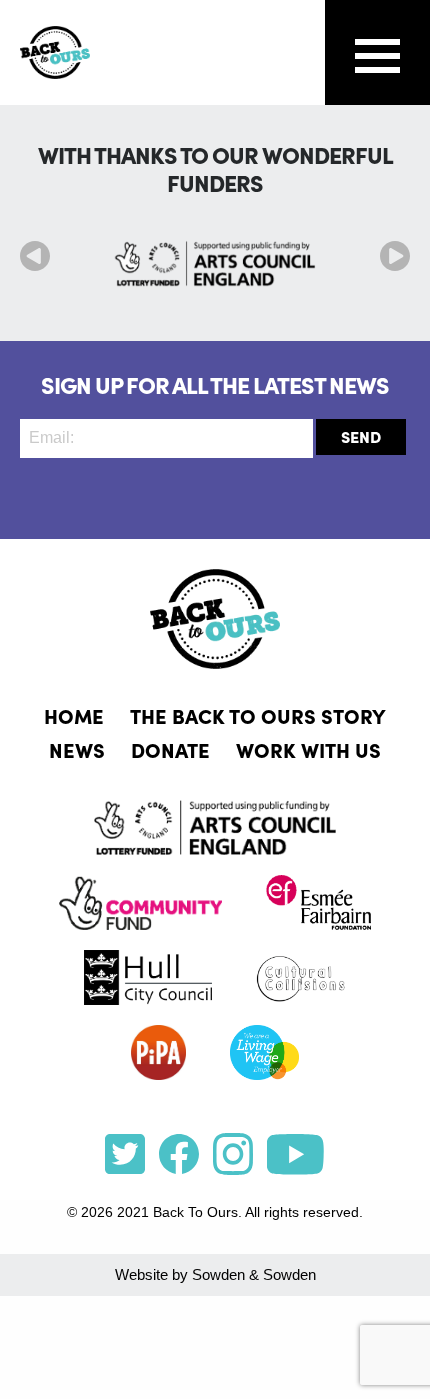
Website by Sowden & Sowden (215, 1274)
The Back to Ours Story (258, 715)
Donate (170, 749)
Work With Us (308, 749)
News (77, 749)
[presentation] (35, 256)
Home (74, 715)
